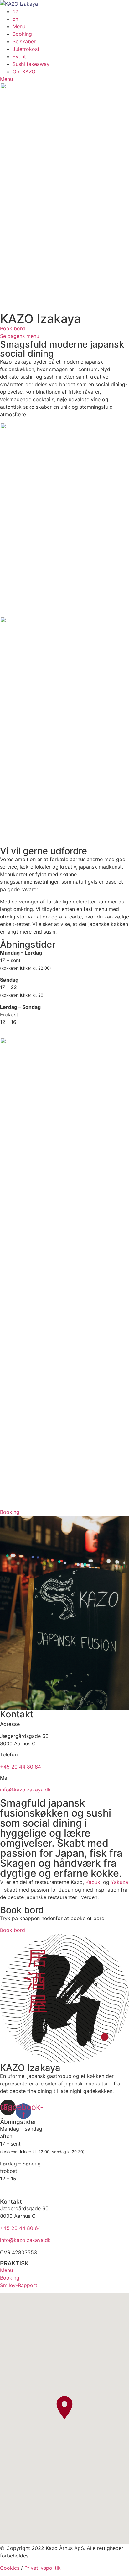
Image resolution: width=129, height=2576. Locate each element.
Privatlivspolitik (43, 2568)
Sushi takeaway (31, 64)
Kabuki (93, 1882)
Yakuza (119, 1882)
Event (19, 56)
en (15, 19)
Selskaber (24, 41)
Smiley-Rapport (19, 2285)
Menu (19, 26)
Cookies (10, 2568)
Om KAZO (24, 72)
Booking (22, 34)
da (15, 11)
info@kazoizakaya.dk (25, 1790)
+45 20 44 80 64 (21, 1767)
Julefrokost (26, 49)
